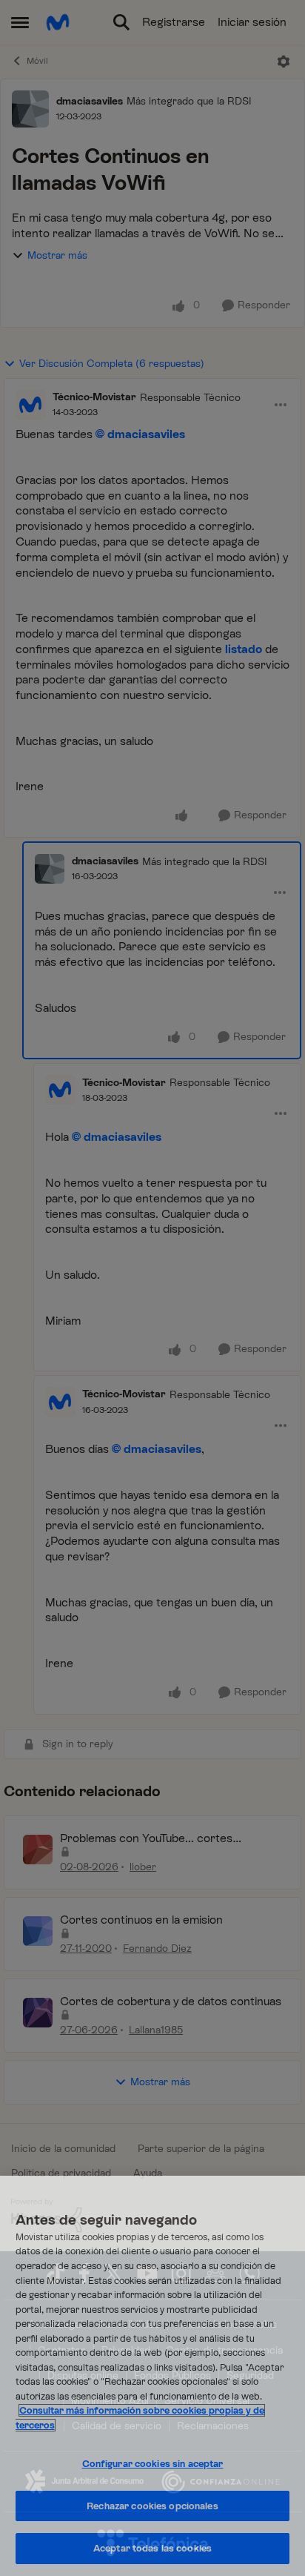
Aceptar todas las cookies (152, 2548)
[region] (152, 2376)
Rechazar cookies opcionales (152, 2506)
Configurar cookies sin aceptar (153, 2464)
